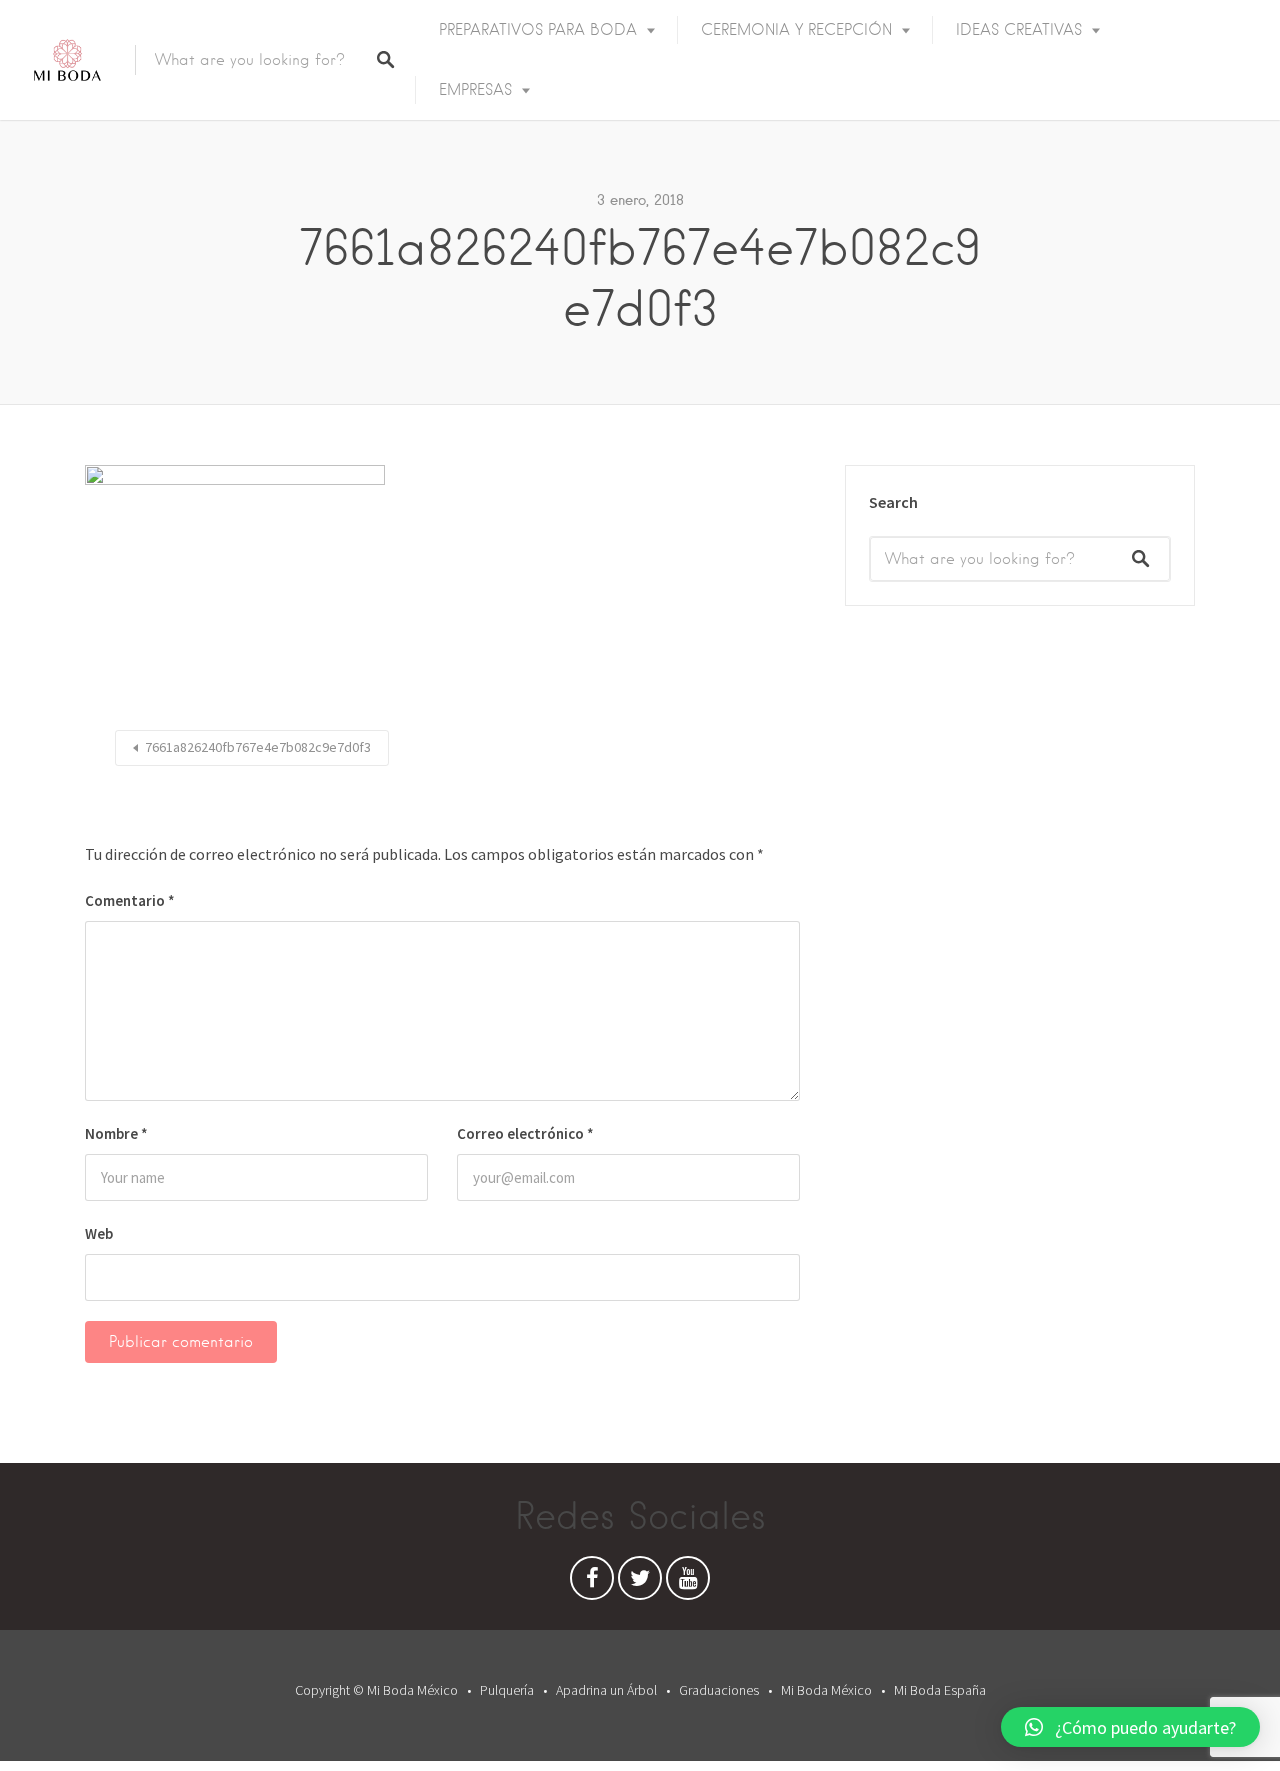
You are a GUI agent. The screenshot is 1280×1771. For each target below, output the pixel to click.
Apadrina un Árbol (606, 1690)
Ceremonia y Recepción (796, 30)
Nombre (116, 1133)
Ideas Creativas (1019, 30)
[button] (1130, 1727)
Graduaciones (719, 1690)
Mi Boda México (826, 1690)
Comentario (130, 900)
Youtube (688, 1583)
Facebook (592, 1583)
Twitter (640, 1583)
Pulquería (507, 1690)
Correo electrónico (525, 1133)
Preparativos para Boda (538, 30)
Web (99, 1233)
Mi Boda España (940, 1690)
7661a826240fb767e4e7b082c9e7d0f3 (258, 747)
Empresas (475, 90)
